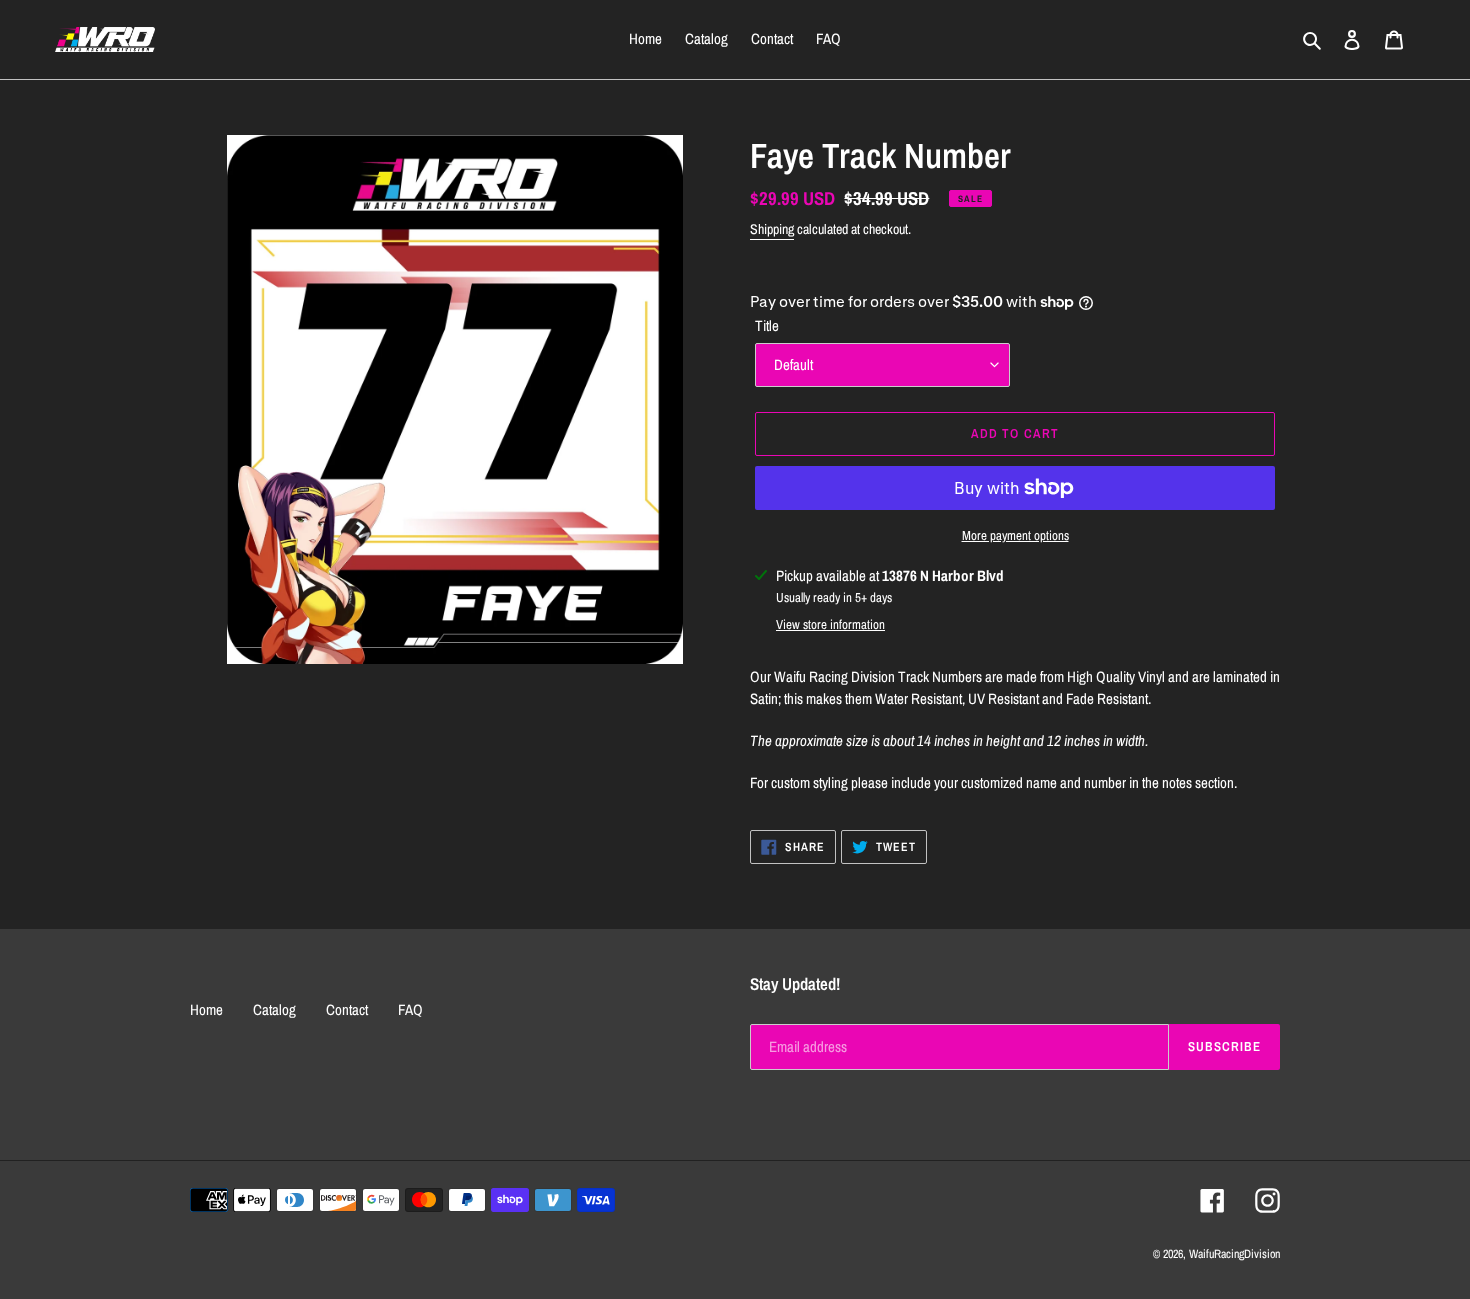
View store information (830, 624)
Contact (347, 1009)
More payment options (1015, 535)
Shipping (772, 229)
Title (767, 325)
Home (206, 1009)
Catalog (274, 1009)
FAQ (410, 1009)
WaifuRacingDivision (1234, 1254)
